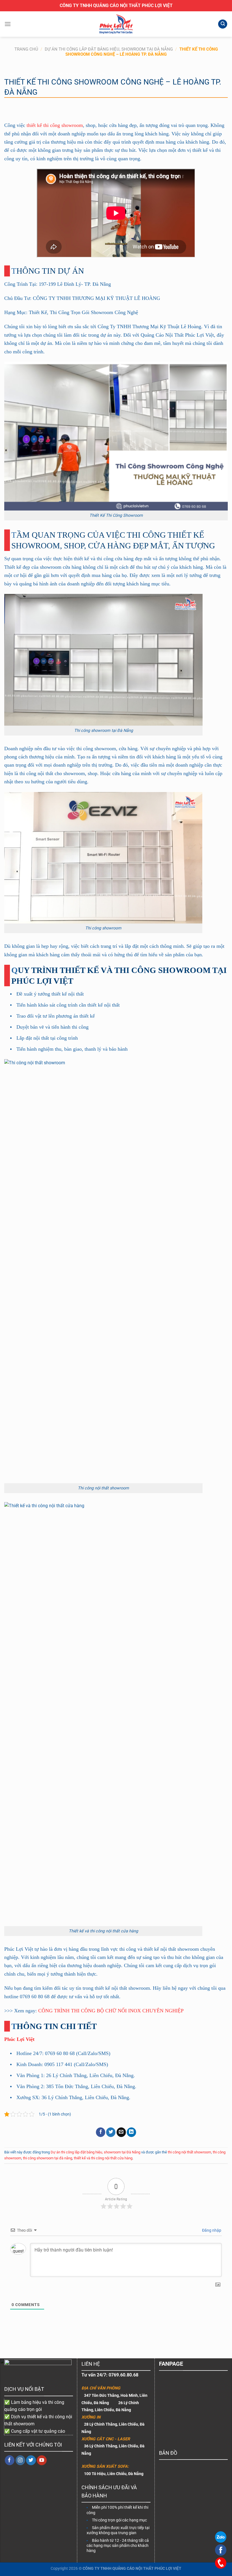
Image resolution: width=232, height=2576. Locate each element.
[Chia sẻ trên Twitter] (111, 2132)
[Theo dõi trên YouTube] (42, 2460)
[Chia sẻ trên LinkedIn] (131, 2132)
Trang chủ (26, 49)
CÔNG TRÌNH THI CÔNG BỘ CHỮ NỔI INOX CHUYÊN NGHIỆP (111, 2011)
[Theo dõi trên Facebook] (10, 2460)
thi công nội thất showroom (189, 2152)
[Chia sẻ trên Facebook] (101, 2132)
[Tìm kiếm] (223, 24)
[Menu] (8, 24)
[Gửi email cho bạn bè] (121, 2132)
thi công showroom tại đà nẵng (48, 2158)
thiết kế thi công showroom (55, 125)
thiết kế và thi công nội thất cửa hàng (103, 2158)
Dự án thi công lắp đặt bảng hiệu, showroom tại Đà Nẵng (109, 49)
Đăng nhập (211, 2230)
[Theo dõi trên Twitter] (31, 2460)
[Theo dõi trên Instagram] (21, 2460)
